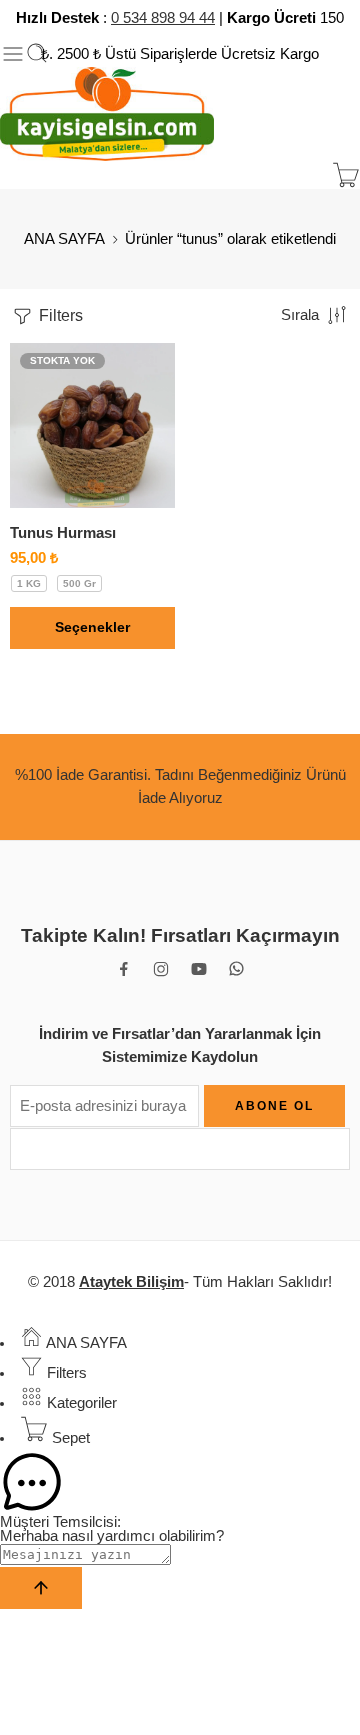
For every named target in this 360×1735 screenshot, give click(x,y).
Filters (59, 315)
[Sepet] (346, 175)
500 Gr (79, 583)
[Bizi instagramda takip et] (161, 969)
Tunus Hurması (63, 532)
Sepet (69, 1438)
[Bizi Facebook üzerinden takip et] (124, 969)
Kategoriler (80, 1403)
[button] (180, 1483)
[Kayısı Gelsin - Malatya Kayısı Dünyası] (107, 114)
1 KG (29, 583)
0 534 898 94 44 (163, 18)
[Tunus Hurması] (92, 425)
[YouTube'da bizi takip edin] (199, 969)
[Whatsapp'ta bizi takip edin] (236, 968)
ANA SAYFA (64, 239)
